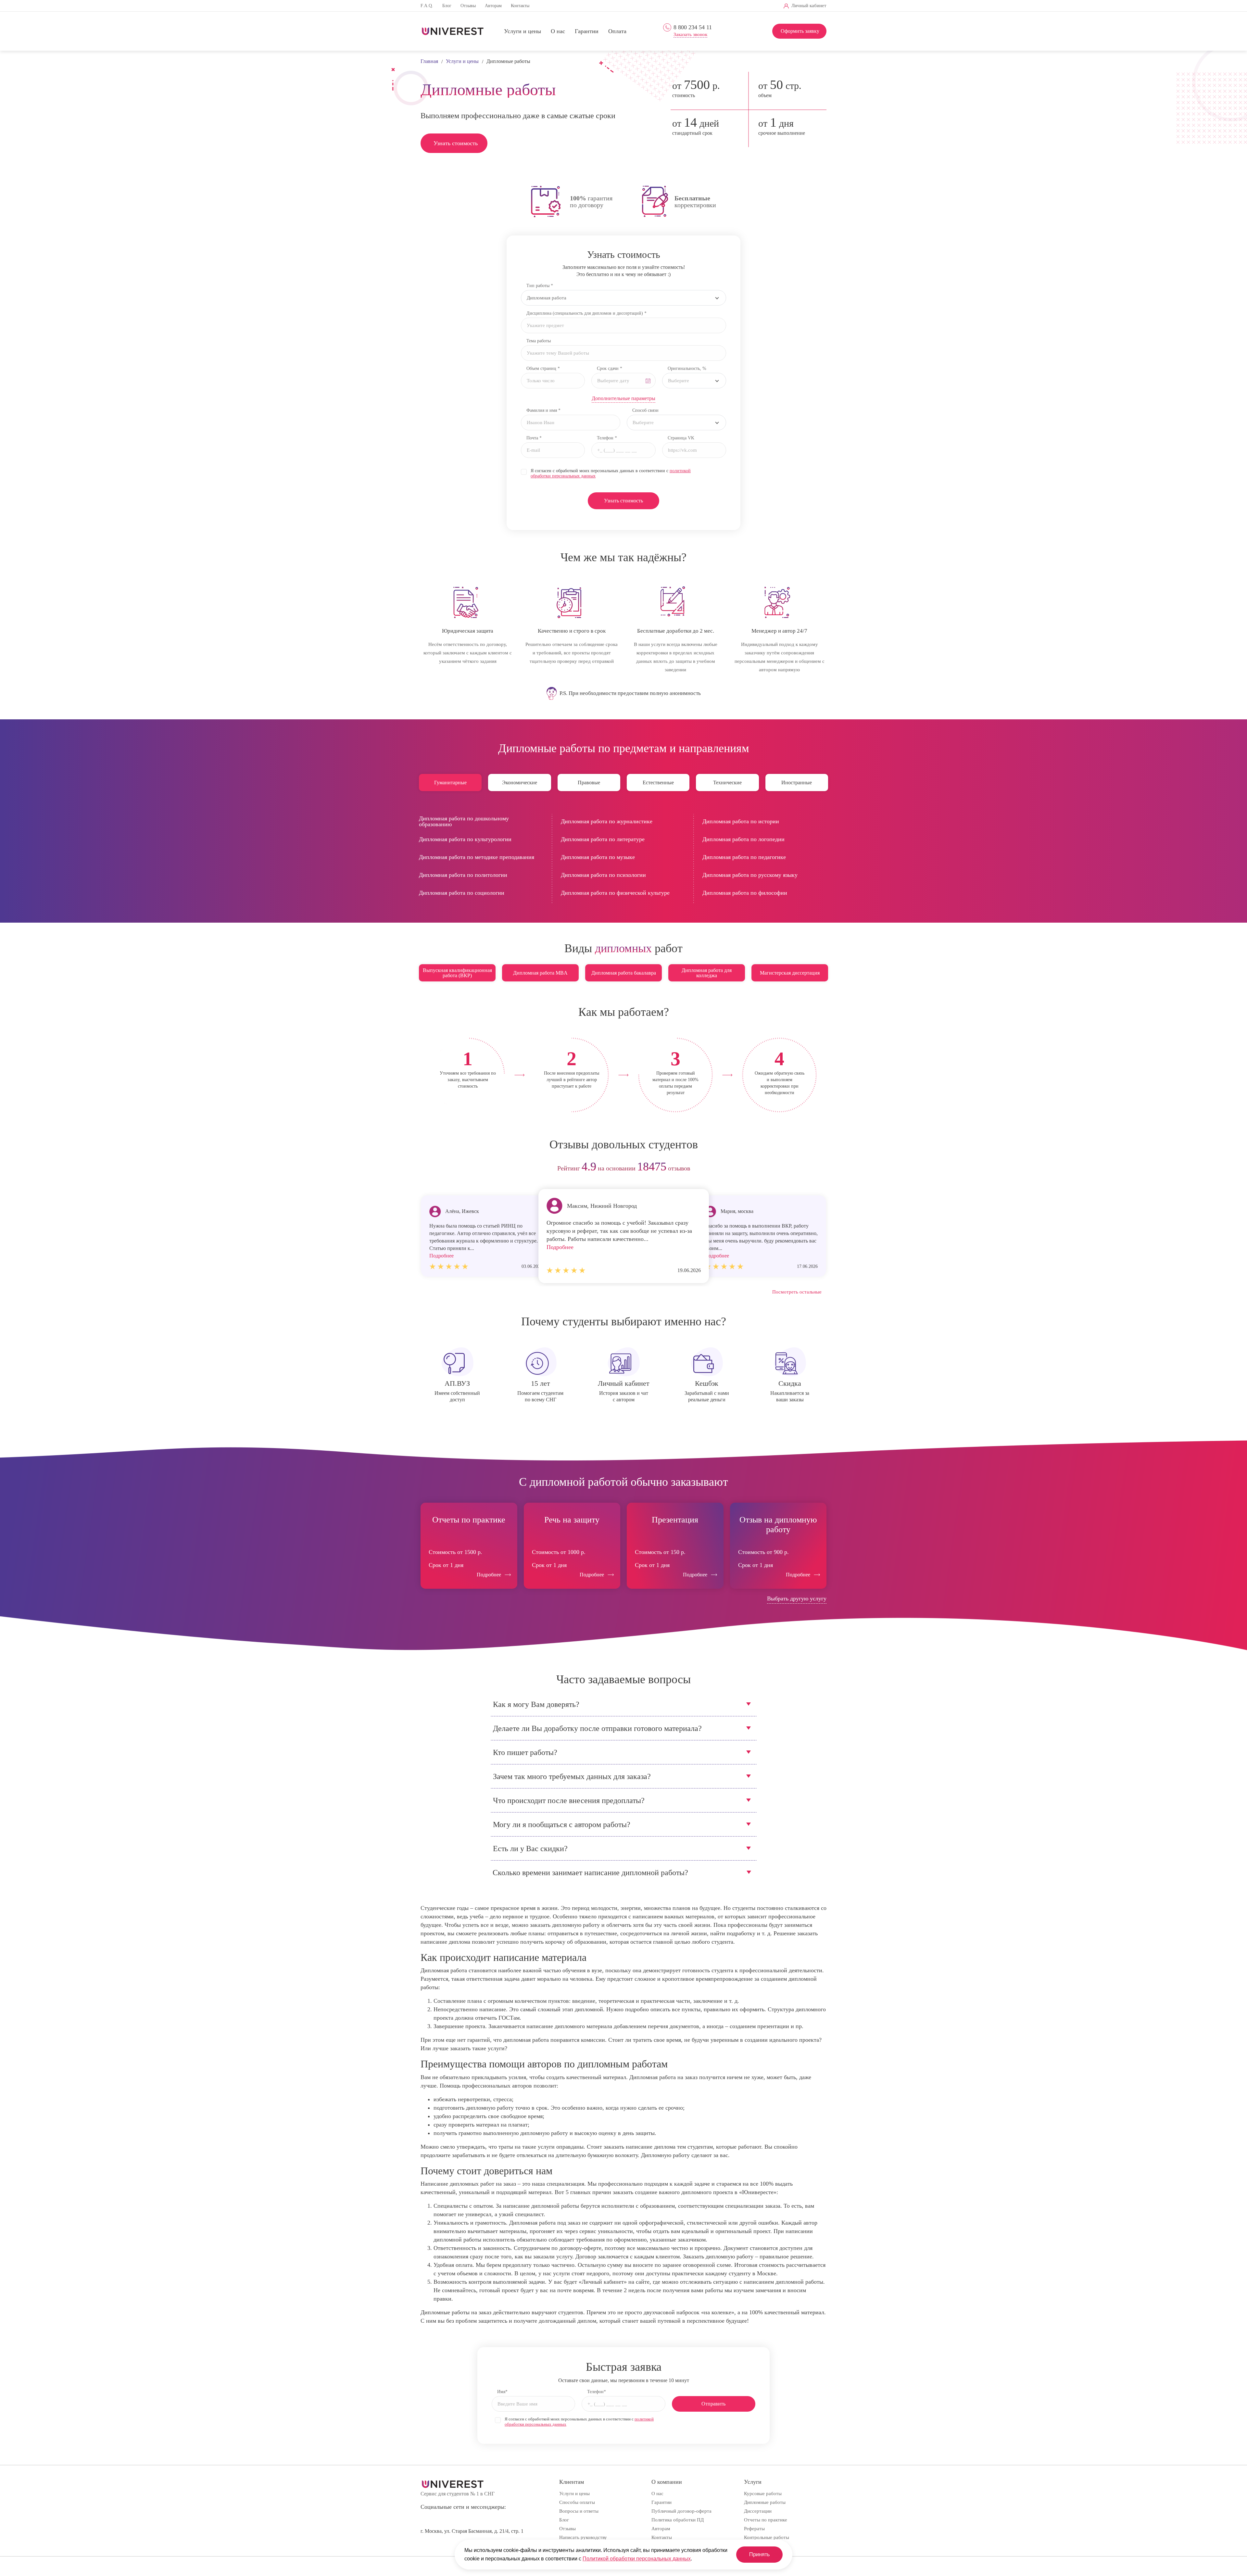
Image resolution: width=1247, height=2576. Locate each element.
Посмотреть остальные (797, 1292)
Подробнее (560, 1247)
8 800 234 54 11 (693, 27)
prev (428, 1169)
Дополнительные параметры (623, 398)
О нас (558, 32)
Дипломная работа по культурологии (465, 839)
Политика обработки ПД (678, 2520)
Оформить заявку (800, 31)
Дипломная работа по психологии (603, 875)
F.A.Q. (427, 6)
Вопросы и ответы (579, 2511)
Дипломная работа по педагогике (744, 857)
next (819, 1169)
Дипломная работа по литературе (603, 839)
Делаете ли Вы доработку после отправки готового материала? (597, 1728)
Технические (727, 783)
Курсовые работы (763, 2494)
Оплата (617, 32)
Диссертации (758, 2511)
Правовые (589, 783)
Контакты (520, 6)
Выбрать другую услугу (797, 1598)
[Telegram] (698, 6)
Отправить (713, 2404)
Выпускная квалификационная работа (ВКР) (457, 973)
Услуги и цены (523, 32)
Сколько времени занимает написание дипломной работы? (590, 1873)
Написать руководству (583, 2537)
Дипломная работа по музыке (598, 857)
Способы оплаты (577, 2502)
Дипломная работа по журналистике (607, 821)
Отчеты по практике (766, 2520)
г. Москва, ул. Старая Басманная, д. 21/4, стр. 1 (472, 2531)
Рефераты (754, 2529)
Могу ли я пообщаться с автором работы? (562, 1825)
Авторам (493, 6)
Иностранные (797, 783)
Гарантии (587, 32)
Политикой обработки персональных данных (637, 2559)
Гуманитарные (450, 783)
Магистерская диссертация (790, 973)
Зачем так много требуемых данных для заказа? (572, 1776)
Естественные (658, 783)
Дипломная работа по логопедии (743, 839)
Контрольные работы (767, 2537)
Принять (759, 2554)
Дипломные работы (765, 2502)
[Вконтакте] (688, 6)
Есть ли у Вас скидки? (530, 1849)
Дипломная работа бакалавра (624, 973)
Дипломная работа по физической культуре (615, 893)
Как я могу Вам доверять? (536, 1704)
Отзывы (468, 6)
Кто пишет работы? (525, 1752)
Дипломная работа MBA (540, 973)
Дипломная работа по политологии (463, 875)
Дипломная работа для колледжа (707, 973)
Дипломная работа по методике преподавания (477, 857)
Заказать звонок (690, 35)
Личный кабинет (809, 6)
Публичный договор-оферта (681, 2511)
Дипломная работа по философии (745, 893)
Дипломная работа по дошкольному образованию (464, 821)
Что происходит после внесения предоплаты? (569, 1800)
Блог (447, 6)
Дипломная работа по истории (741, 821)
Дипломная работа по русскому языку (750, 875)
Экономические (520, 783)
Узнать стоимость (456, 143)
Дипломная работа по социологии (462, 893)
